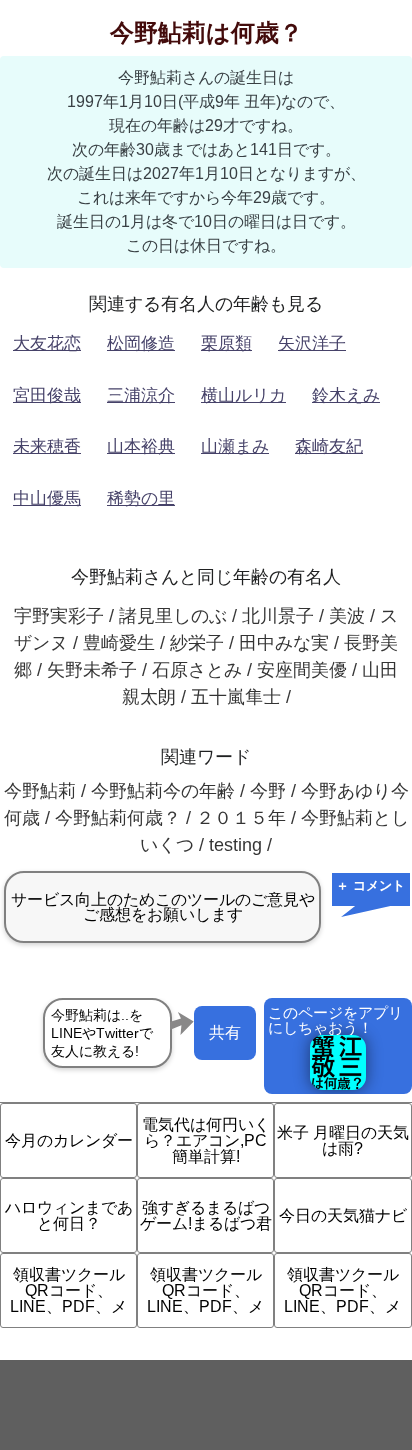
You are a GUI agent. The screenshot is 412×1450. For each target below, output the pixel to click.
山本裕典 (141, 446)
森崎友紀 (329, 446)
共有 (225, 1032)
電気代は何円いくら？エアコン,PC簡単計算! (206, 1140)
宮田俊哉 (47, 395)
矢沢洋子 (312, 343)
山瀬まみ (235, 446)
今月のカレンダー (69, 1140)
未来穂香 (47, 446)
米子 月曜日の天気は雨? (343, 1140)
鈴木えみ (346, 395)
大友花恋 (47, 343)
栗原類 (226, 343)
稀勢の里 (141, 498)
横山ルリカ (243, 395)
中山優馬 (47, 498)
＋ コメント (370, 885)
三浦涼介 (141, 395)
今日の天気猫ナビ (343, 1215)
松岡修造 (141, 343)
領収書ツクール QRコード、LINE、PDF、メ (68, 1290)
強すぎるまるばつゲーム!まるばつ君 (206, 1215)
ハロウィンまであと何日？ (69, 1215)
